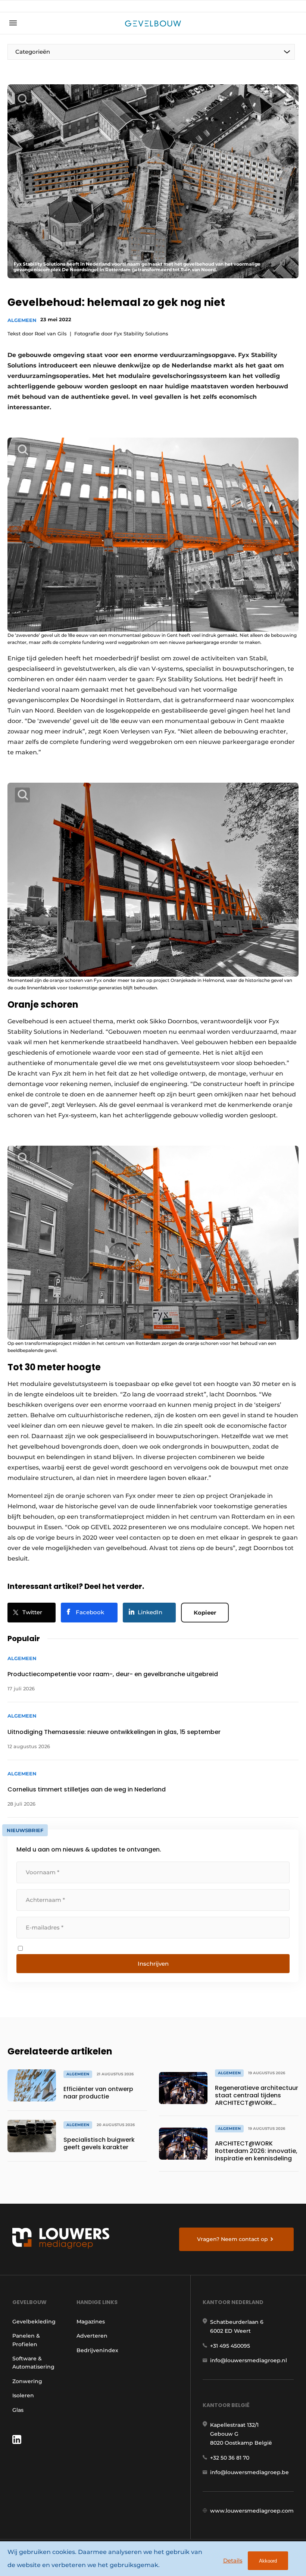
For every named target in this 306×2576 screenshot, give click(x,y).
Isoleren (23, 2395)
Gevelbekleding (34, 2322)
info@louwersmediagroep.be (249, 2472)
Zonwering (27, 2381)
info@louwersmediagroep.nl (249, 2360)
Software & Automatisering (33, 2363)
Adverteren (92, 2336)
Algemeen (22, 320)
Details (233, 2561)
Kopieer (205, 1613)
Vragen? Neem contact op (232, 2239)
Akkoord (268, 2561)
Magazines (91, 2322)
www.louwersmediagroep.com (252, 2511)
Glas (18, 2410)
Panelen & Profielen (26, 2340)
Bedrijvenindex (97, 2350)
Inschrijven (153, 1964)
